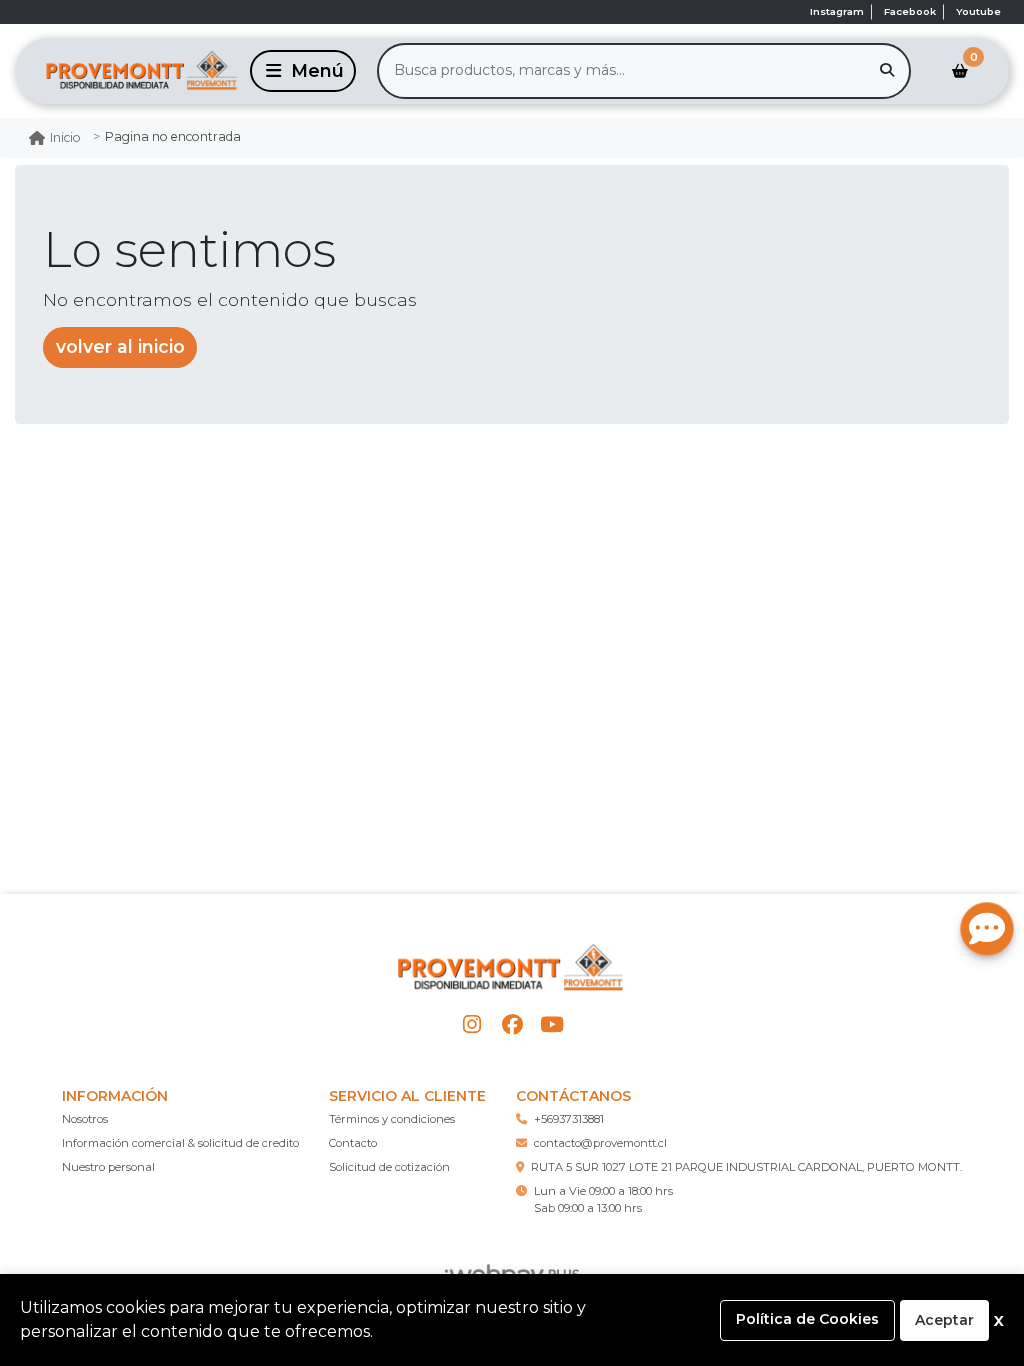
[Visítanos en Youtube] (552, 1024)
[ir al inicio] (512, 968)
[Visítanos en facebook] (512, 1024)
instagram (837, 11)
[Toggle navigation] (303, 71)
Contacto (353, 1143)
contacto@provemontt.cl (600, 1143)
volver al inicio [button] (120, 346)
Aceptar (944, 1320)
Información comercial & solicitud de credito (180, 1143)
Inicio (65, 137)
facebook (910, 11)
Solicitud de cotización (389, 1167)
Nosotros (85, 1119)
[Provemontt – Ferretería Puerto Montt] (129, 71)
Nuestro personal (108, 1167)
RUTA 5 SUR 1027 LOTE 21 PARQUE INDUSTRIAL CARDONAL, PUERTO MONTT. (746, 1167)
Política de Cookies (807, 1319)
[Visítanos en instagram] (471, 1024)
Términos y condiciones (392, 1119)
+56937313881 (569, 1119)
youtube (978, 11)
